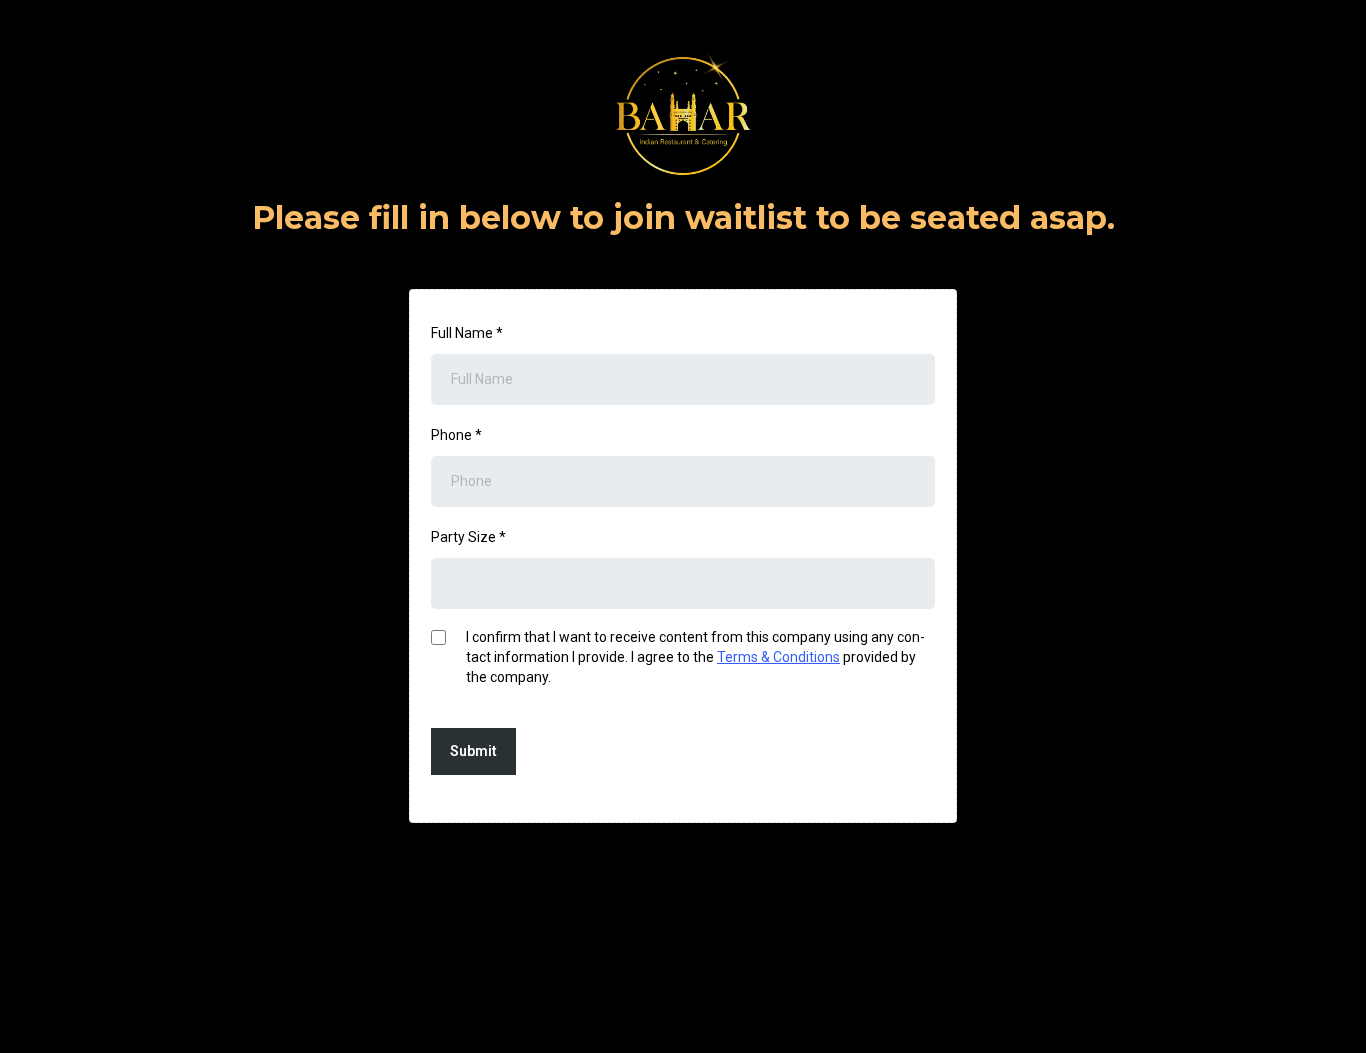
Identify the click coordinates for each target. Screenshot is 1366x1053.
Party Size (468, 537)
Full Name (467, 333)
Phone (456, 435)
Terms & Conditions (778, 657)
